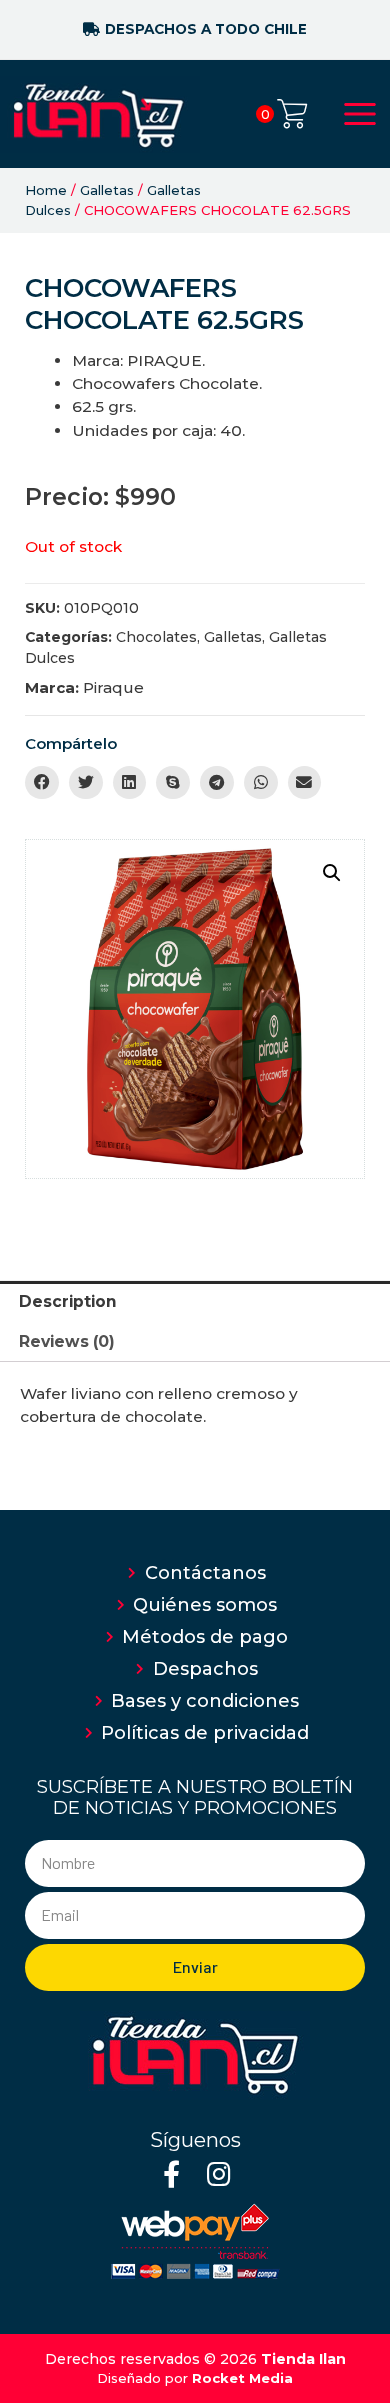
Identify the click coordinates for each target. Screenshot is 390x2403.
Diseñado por (195, 2378)
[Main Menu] (360, 114)
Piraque (113, 687)
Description (68, 1301)
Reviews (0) (67, 1341)
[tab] (195, 1301)
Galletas (107, 190)
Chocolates (156, 637)
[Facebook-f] (171, 2173)
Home (46, 190)
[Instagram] (218, 2173)
